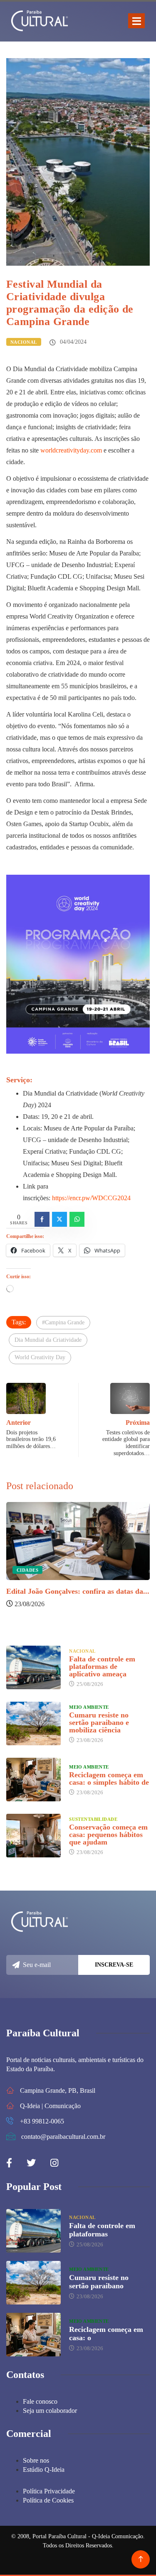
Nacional (24, 342)
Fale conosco (40, 2401)
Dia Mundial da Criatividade (48, 1340)
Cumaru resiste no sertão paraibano (99, 2282)
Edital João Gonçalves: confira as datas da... (78, 1591)
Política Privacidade (49, 2491)
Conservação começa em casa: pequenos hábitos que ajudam (108, 1835)
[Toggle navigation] (136, 21)
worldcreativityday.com (71, 450)
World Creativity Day (40, 1357)
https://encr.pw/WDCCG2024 (91, 1198)
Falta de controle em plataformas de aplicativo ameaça (102, 1666)
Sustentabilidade (93, 1819)
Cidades (27, 1570)
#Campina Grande (63, 1322)
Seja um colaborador (50, 2411)
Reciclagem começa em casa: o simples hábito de (109, 1778)
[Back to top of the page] (141, 2559)
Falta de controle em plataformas (102, 2230)
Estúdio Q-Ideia (44, 2470)
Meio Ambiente (89, 1707)
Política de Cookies (48, 2500)
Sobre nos (36, 2460)
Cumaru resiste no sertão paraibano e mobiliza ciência (99, 1722)
